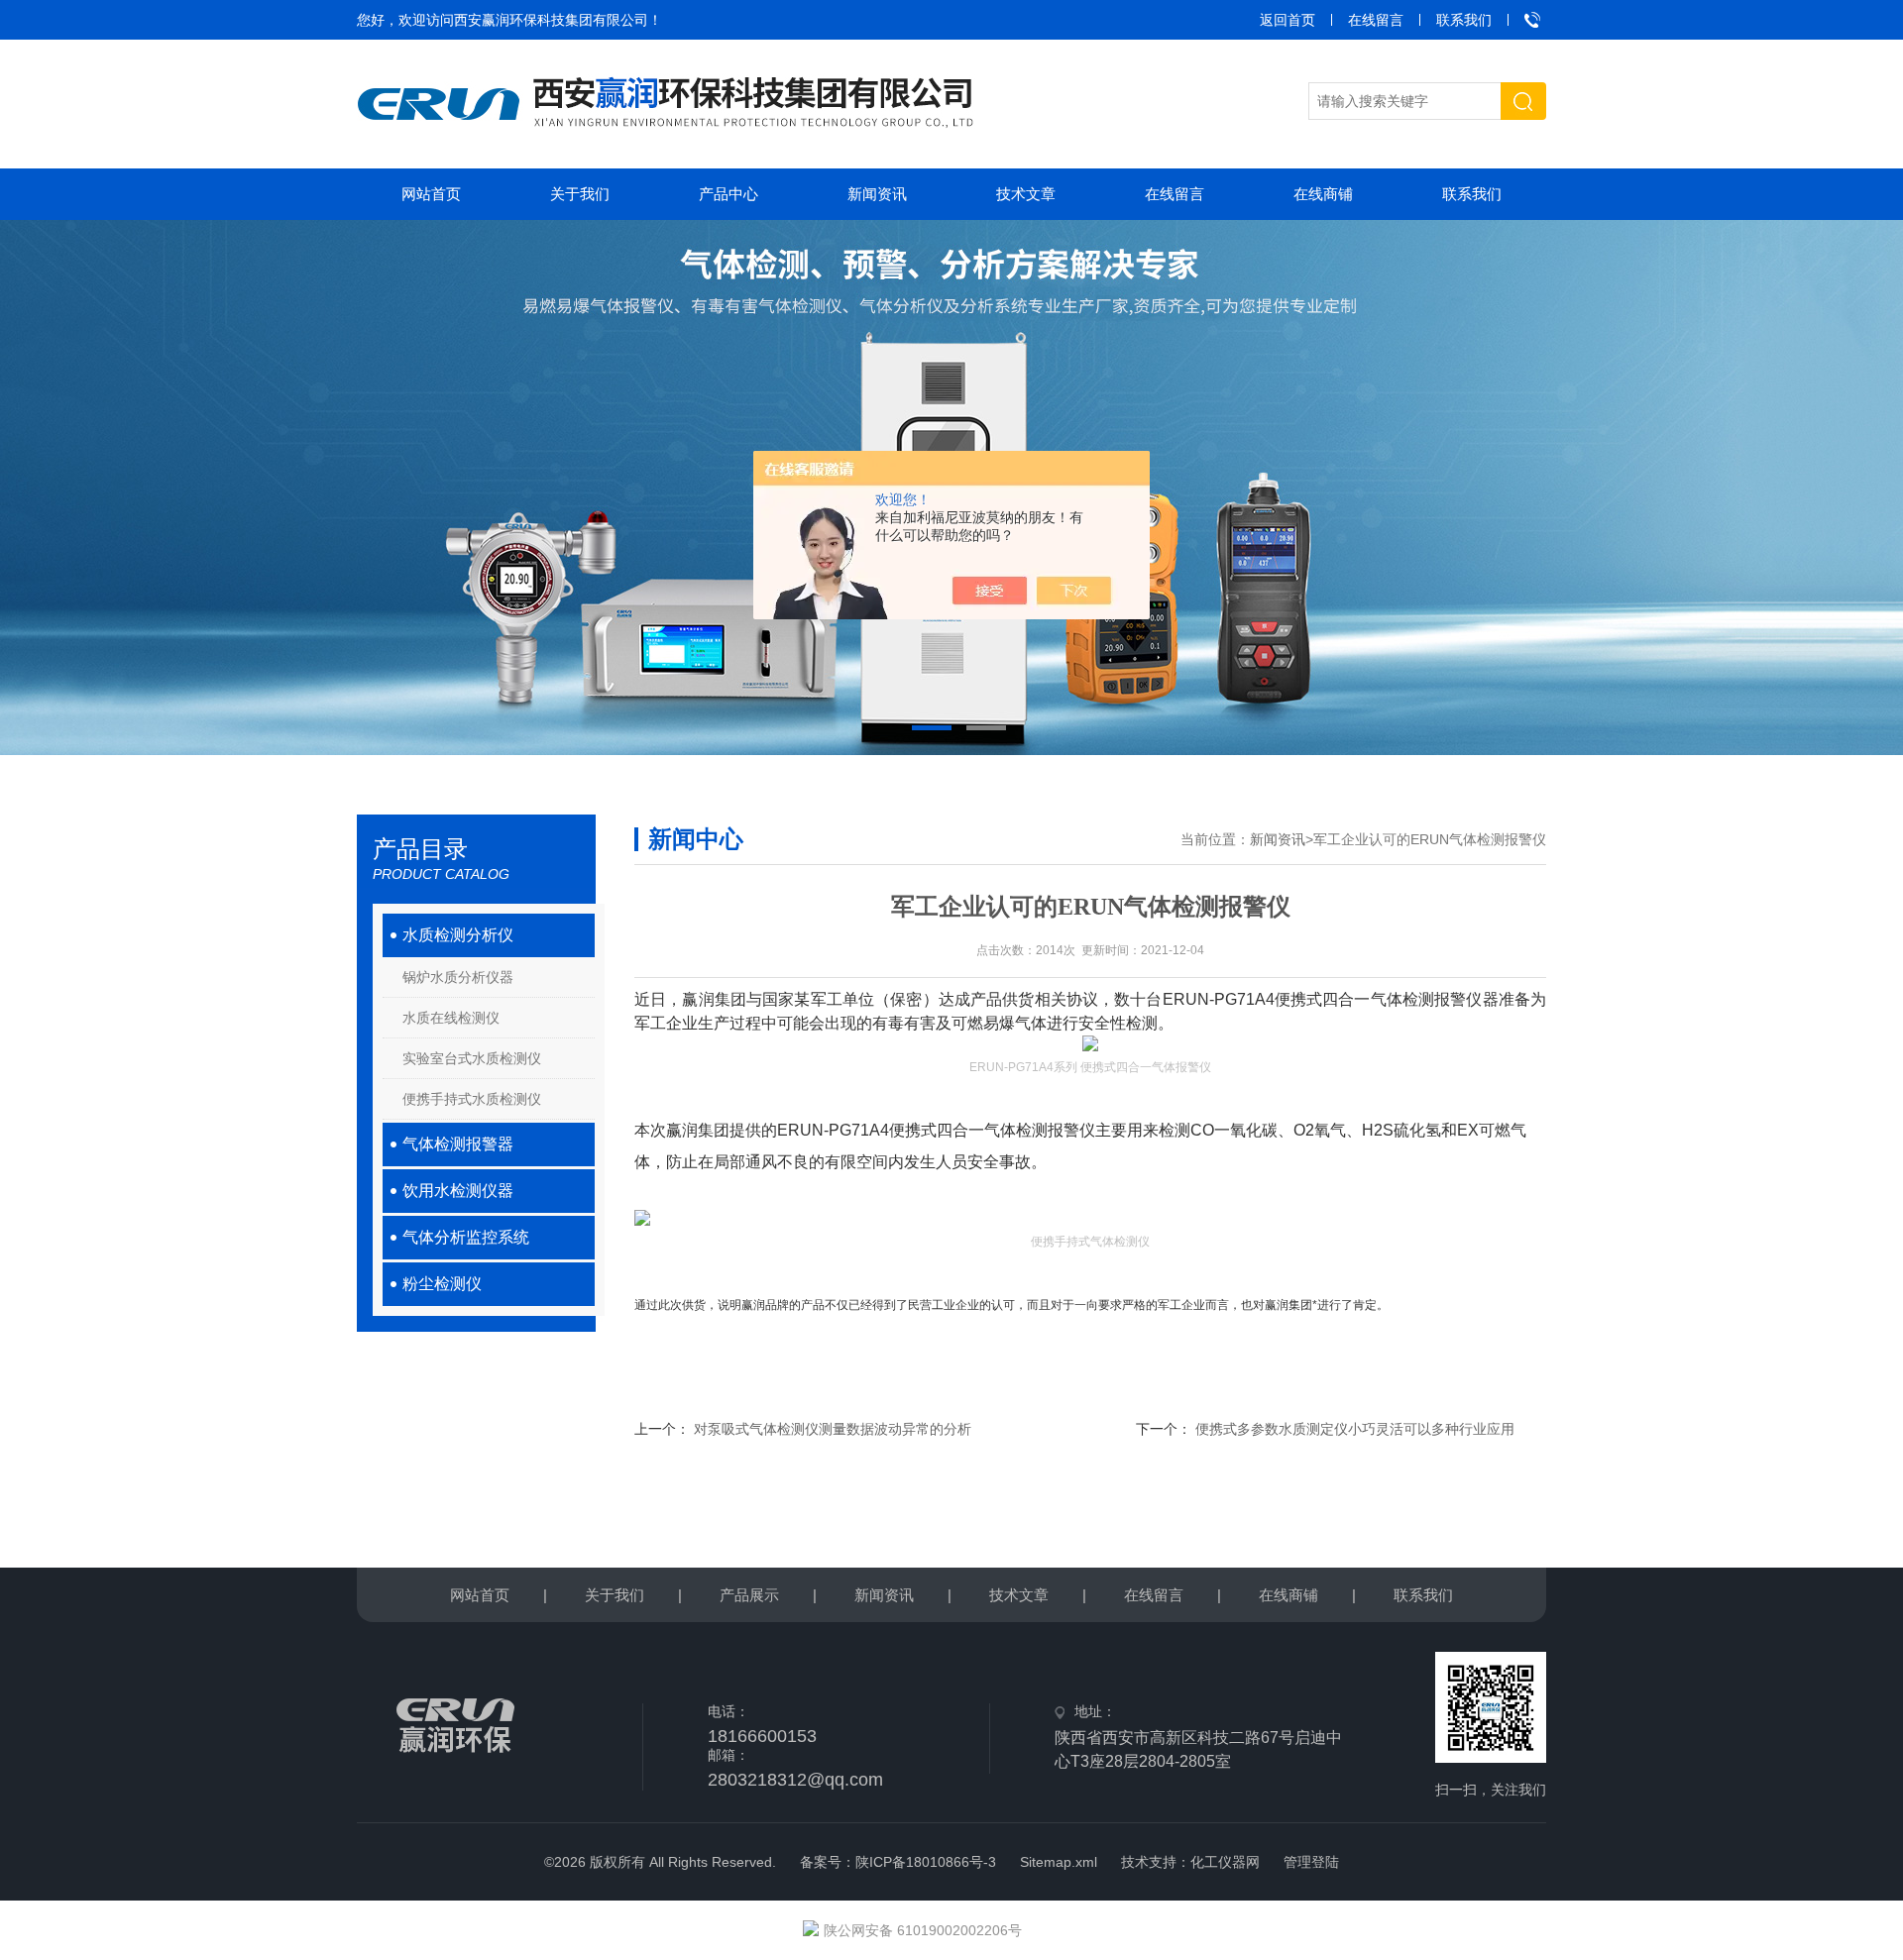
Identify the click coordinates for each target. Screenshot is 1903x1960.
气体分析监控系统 (466, 1237)
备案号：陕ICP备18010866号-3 (898, 1862)
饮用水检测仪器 (458, 1191)
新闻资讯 (877, 194)
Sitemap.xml (1059, 1862)
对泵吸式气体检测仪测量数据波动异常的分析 (833, 1429)
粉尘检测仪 (442, 1284)
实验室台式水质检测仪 (472, 1058)
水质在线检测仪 (451, 1018)
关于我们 (580, 194)
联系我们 (1464, 20)
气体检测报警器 (458, 1144)
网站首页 (431, 194)
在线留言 (1376, 20)
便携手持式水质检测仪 (472, 1099)
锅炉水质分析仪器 (458, 977)
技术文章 (1026, 194)
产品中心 (728, 194)
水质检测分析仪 (458, 935)
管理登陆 (1311, 1862)
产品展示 (749, 1595)
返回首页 (1287, 20)
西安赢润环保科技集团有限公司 (551, 20)
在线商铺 (1323, 194)
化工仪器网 (1225, 1862)
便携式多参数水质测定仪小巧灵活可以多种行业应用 (1355, 1429)
